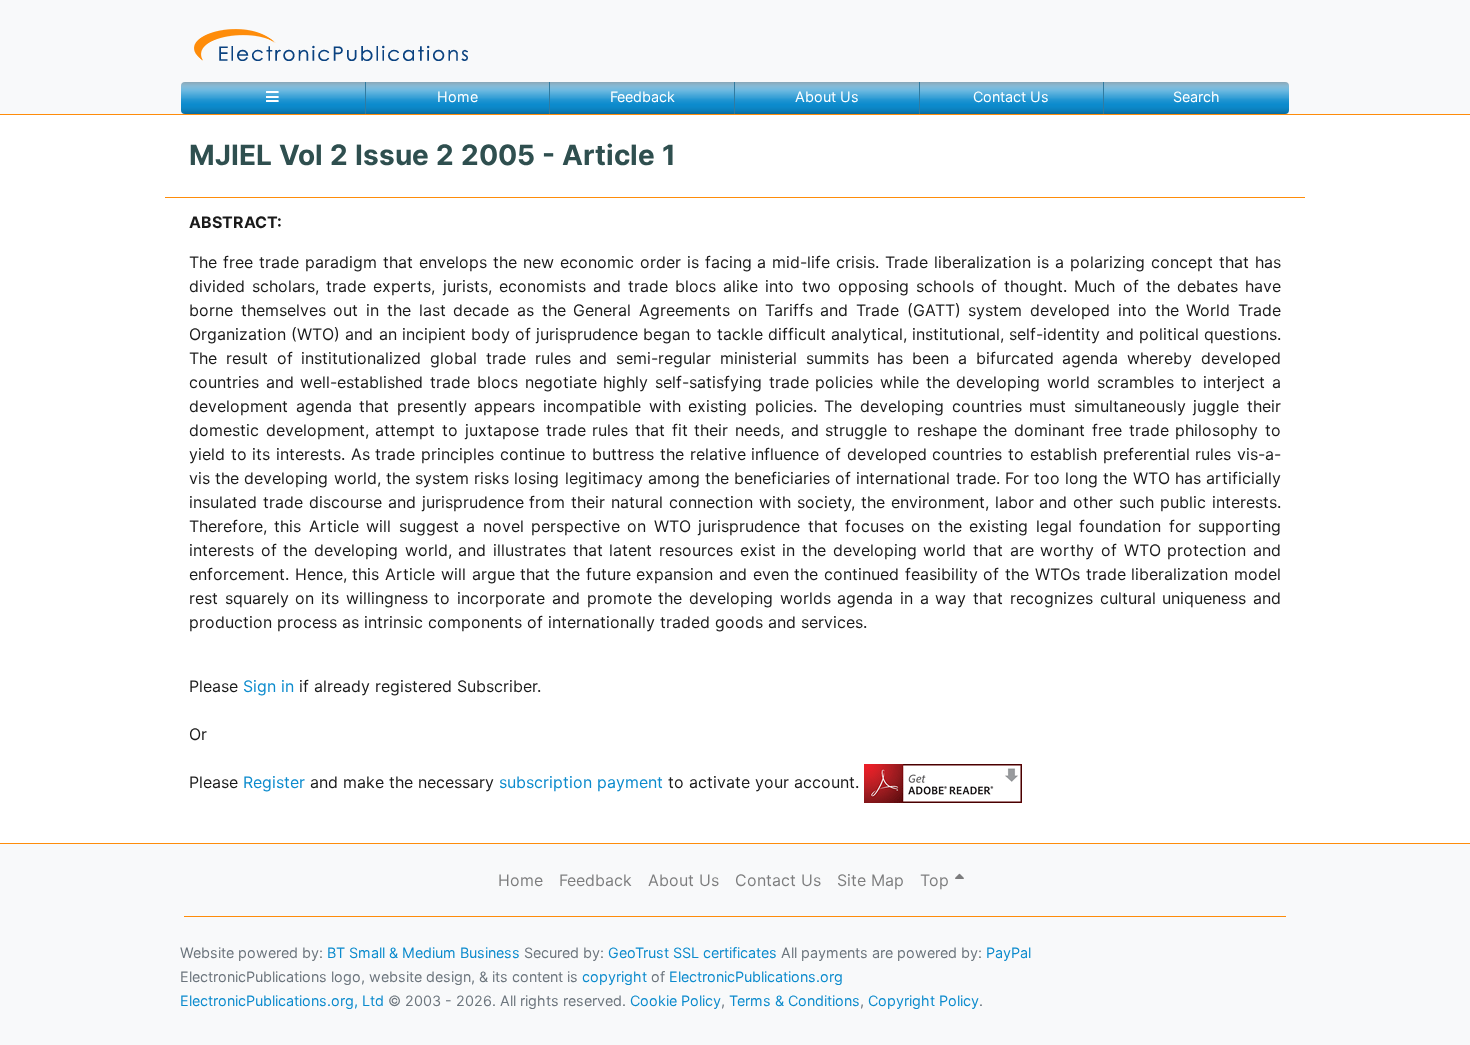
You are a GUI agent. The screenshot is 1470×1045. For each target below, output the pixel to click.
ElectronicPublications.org (756, 976)
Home (457, 96)
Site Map (870, 880)
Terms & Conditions (171, 1000)
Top (937, 880)
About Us (827, 96)
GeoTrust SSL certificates (692, 952)
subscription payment (581, 782)
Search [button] (1196, 96)
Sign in (268, 686)
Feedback (642, 96)
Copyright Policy (923, 1000)
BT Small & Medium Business (423, 952)
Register (274, 782)
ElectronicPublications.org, (103, 961)
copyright (614, 976)
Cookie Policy (63, 1000)
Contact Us (1011, 96)
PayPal (1008, 952)
